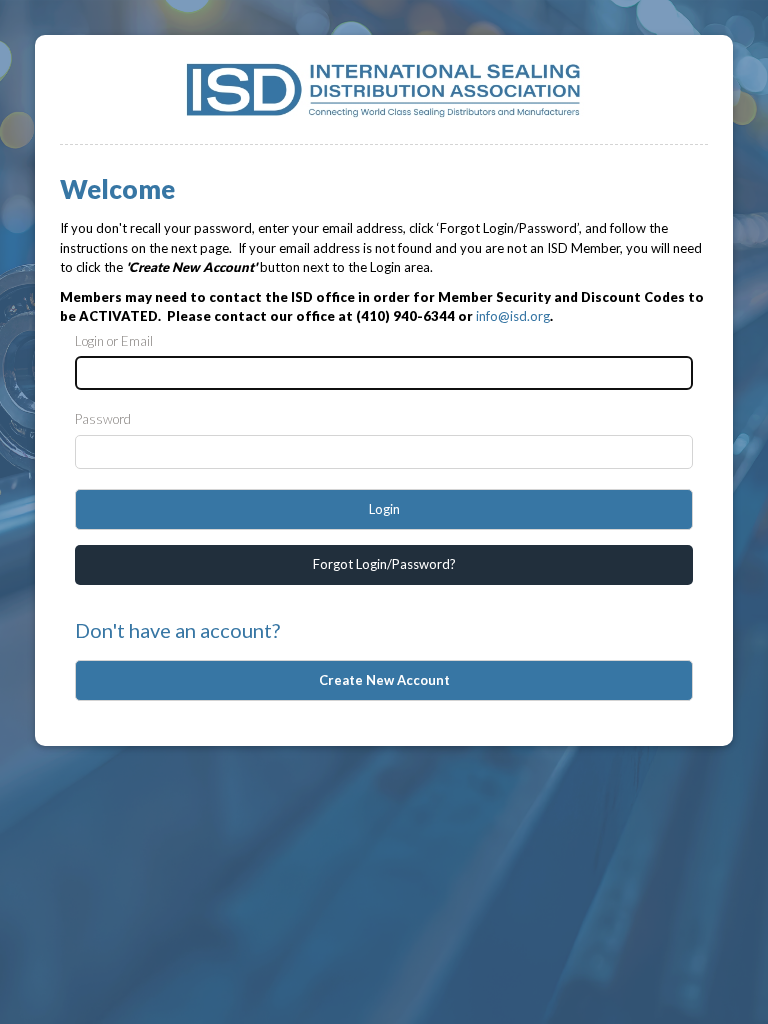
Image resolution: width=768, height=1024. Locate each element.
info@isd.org (513, 316)
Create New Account (384, 680)
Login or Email (114, 341)
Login (384, 509)
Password (103, 419)
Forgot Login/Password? (384, 564)
